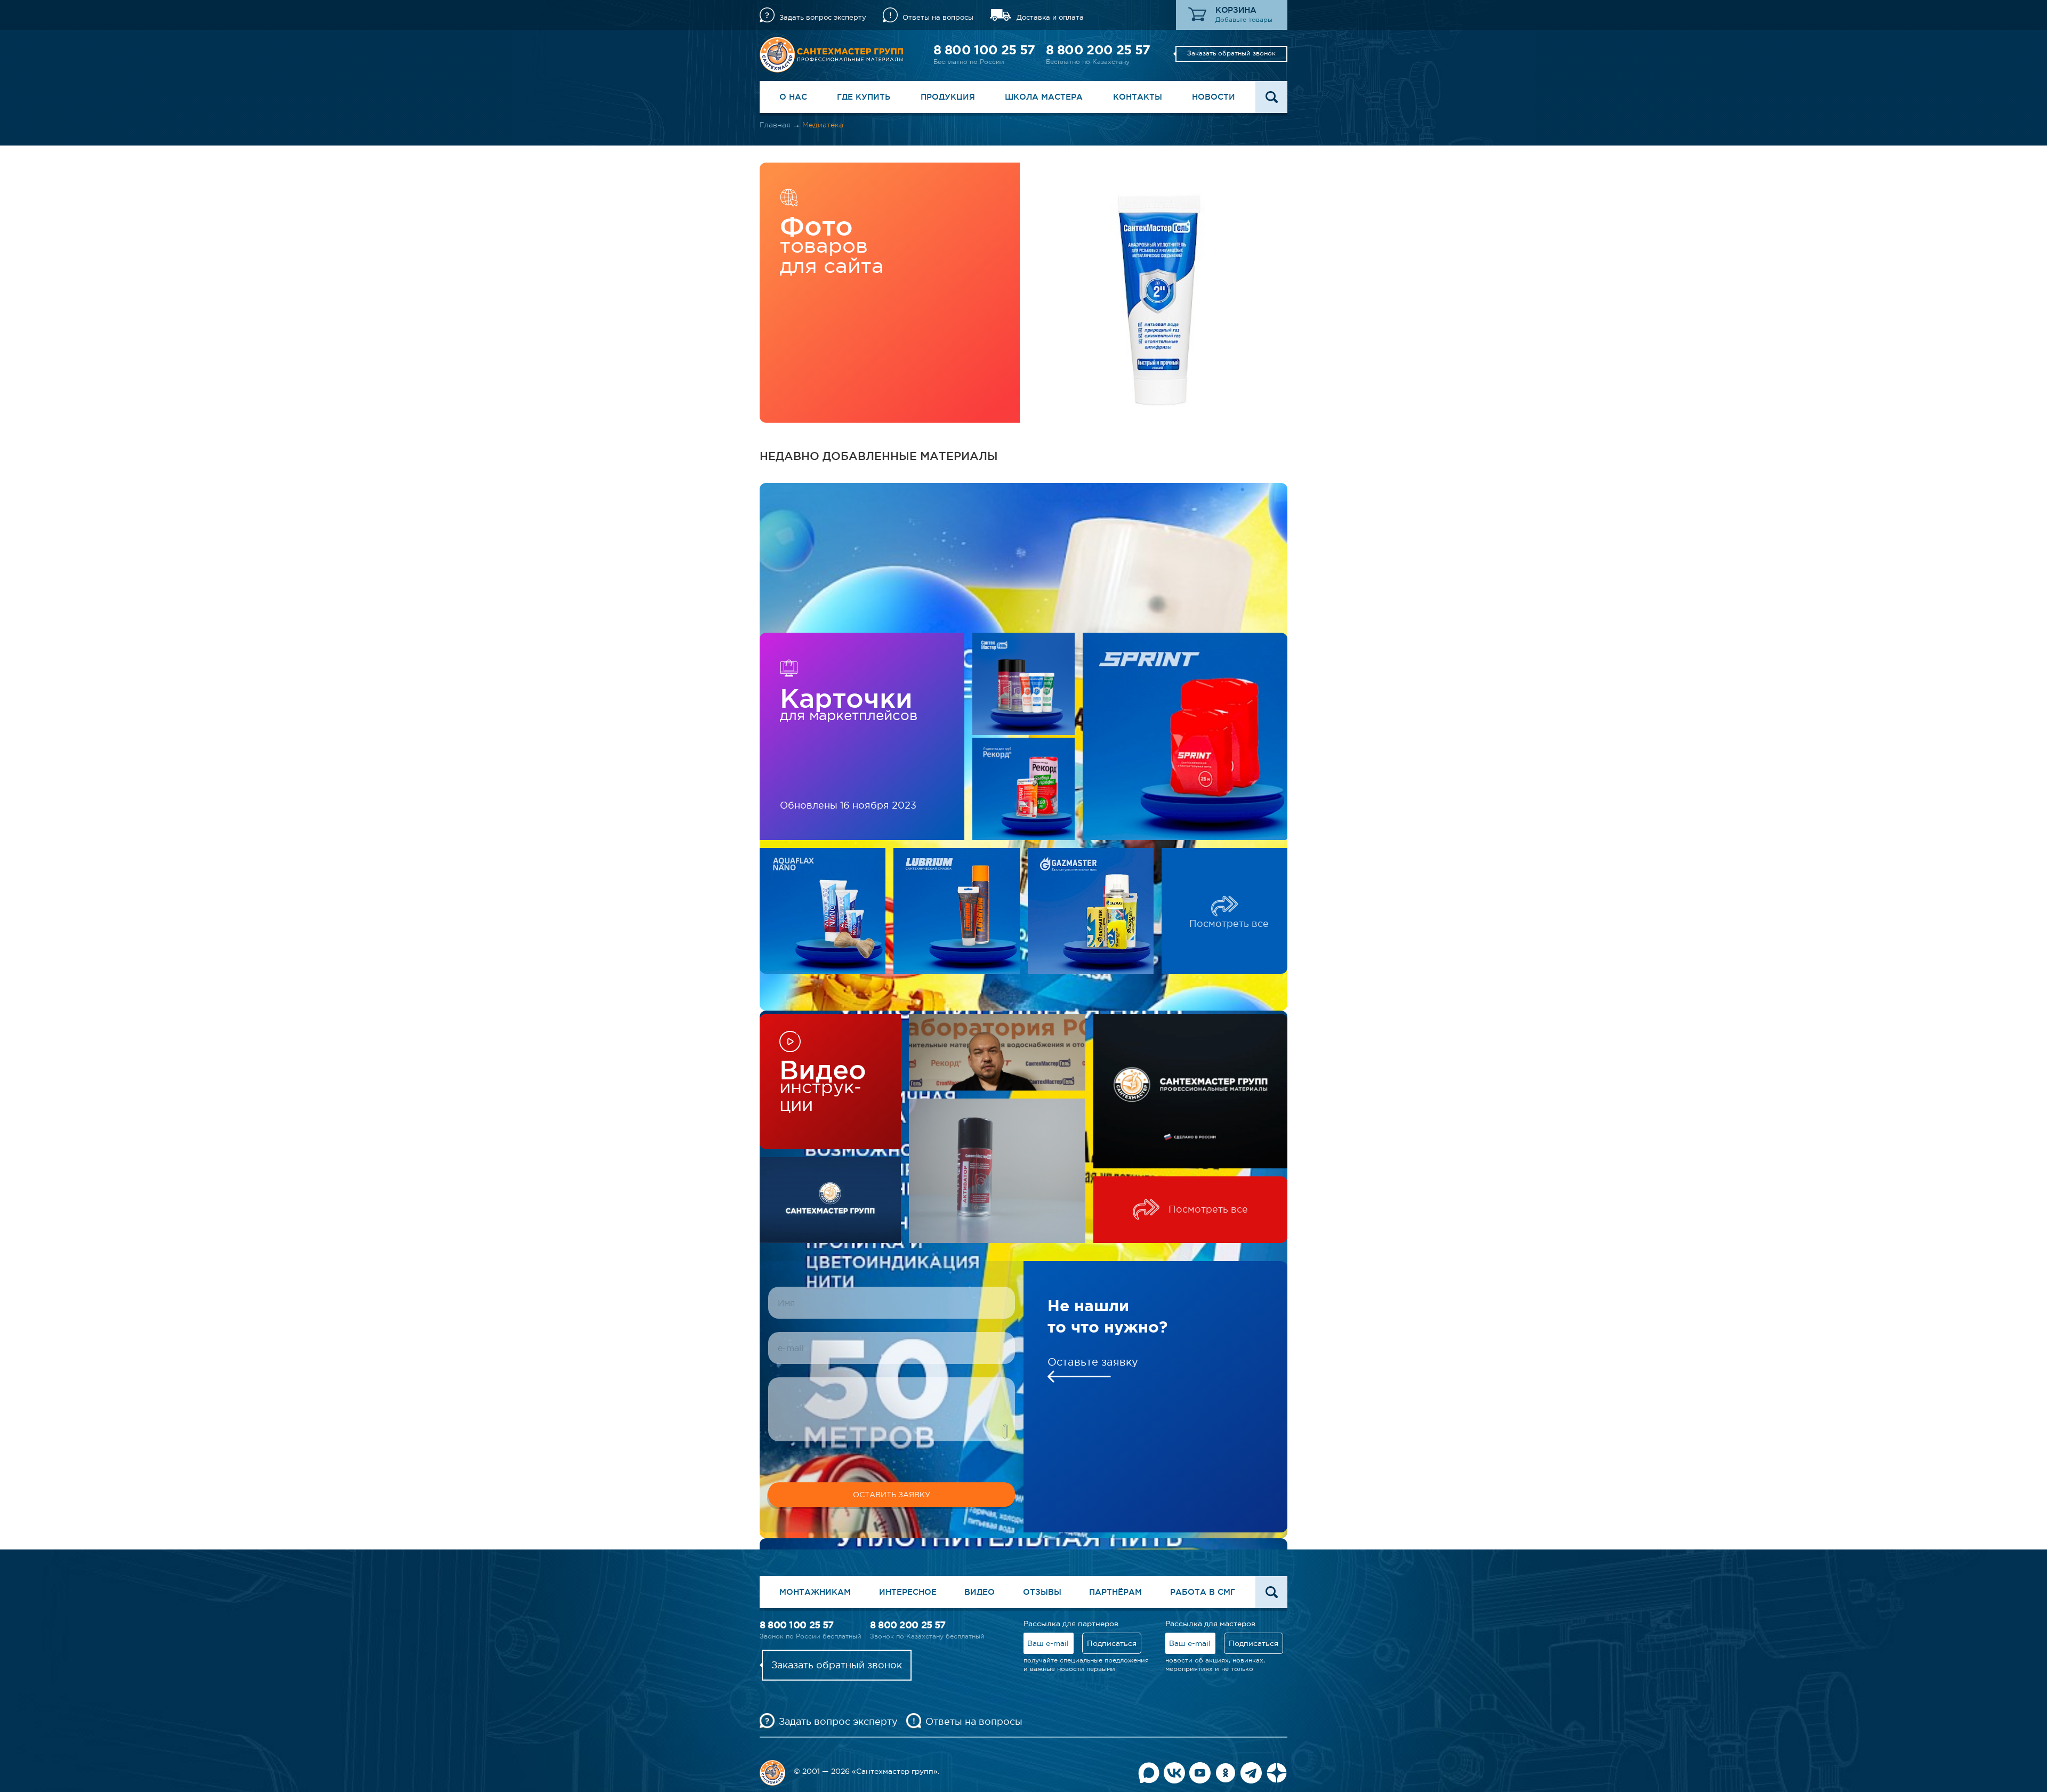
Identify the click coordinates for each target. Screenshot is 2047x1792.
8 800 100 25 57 (984, 50)
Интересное (908, 1592)
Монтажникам (815, 1592)
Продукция (948, 97)
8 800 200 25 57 (1098, 50)
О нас (793, 97)
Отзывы (1042, 1592)
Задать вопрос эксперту (823, 17)
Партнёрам (1115, 1592)
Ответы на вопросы (938, 17)
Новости (1214, 97)
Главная (775, 125)
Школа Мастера (1044, 97)
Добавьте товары (1244, 20)
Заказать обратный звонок (1231, 53)
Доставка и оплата (1050, 17)
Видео (980, 1592)
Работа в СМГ (1203, 1592)
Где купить (864, 97)
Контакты (1138, 97)
